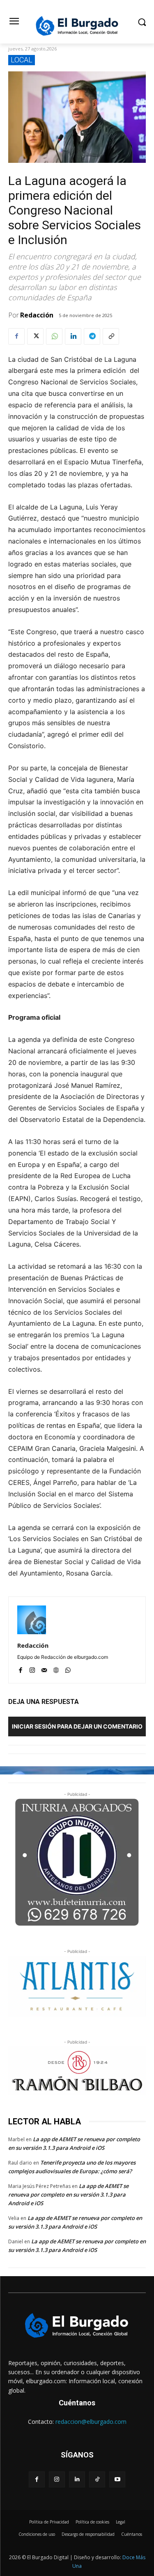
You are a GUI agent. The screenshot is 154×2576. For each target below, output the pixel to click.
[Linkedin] (73, 336)
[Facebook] (16, 336)
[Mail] (44, 1668)
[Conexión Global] (77, 26)
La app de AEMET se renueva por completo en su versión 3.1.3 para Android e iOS (68, 2195)
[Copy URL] (111, 336)
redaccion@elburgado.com (91, 2422)
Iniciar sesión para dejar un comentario (77, 1726)
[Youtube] (117, 2479)
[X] (35, 336)
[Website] (56, 1668)
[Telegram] (92, 336)
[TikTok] (97, 2479)
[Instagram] (32, 1668)
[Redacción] (32, 1620)
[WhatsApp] (54, 336)
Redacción (37, 315)
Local (22, 60)
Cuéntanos (77, 2403)
